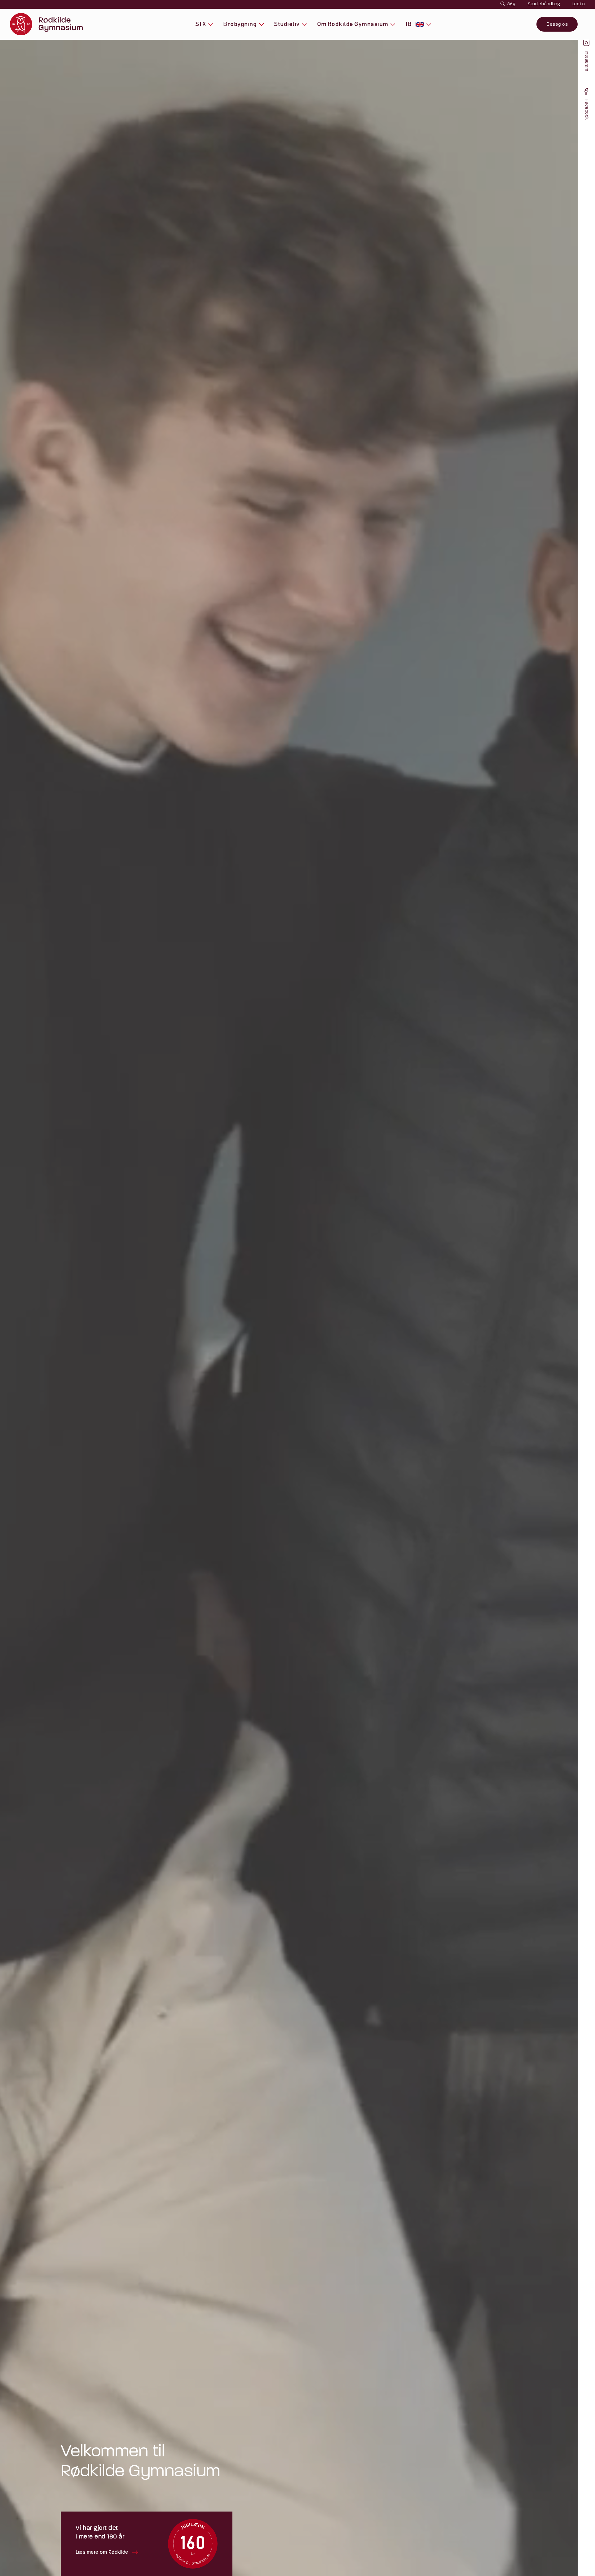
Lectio (579, 4)
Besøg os (557, 24)
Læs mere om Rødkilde (102, 2552)
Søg (511, 4)
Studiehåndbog (544, 4)
